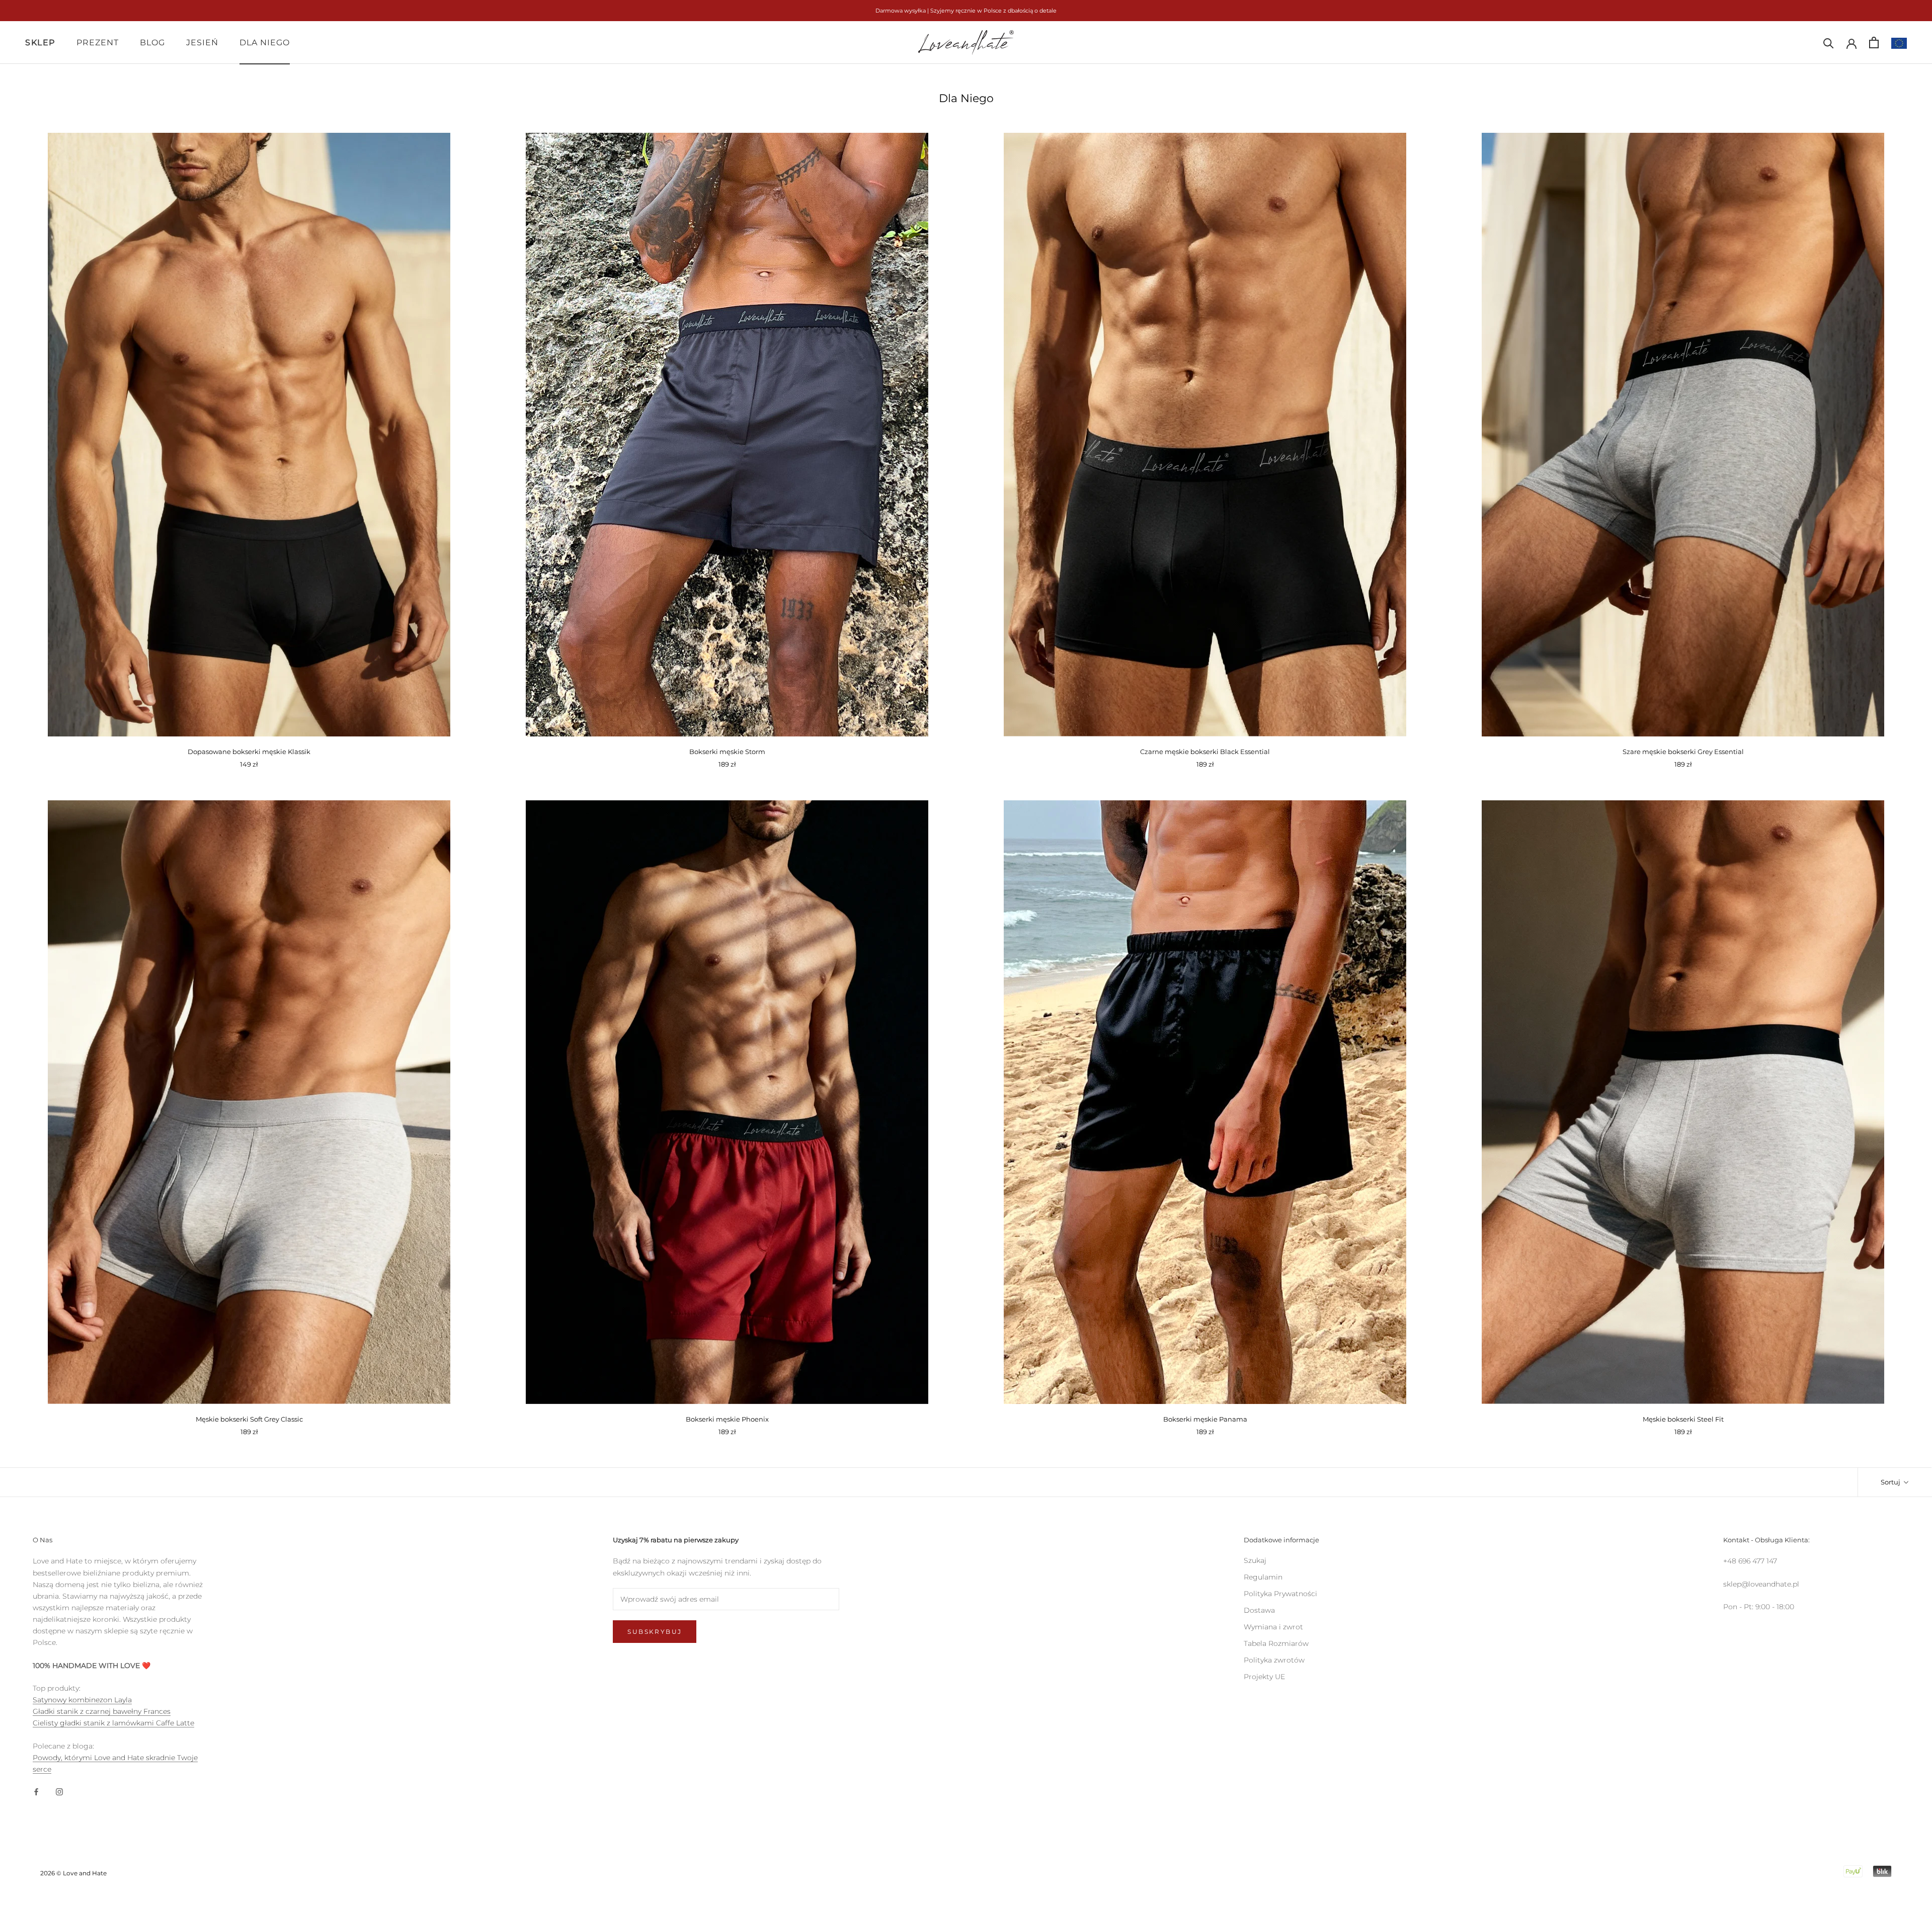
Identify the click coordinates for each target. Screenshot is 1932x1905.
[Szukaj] (1829, 43)
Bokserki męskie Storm (727, 752)
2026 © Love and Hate (73, 1873)
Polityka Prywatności (1280, 1594)
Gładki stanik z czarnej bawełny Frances (102, 1711)
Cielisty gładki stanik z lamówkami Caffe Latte (113, 1723)
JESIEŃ (202, 43)
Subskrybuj (655, 1632)
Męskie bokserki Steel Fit (1683, 1419)
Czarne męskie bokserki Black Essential (1205, 752)
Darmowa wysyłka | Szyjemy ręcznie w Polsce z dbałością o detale (966, 11)
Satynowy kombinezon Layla (82, 1700)
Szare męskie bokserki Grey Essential (1683, 752)
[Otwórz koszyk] (1874, 43)
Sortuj (1891, 1482)
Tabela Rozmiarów (1276, 1643)
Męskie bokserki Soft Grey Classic (249, 1419)
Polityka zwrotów (1274, 1660)
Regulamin (1263, 1577)
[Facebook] (36, 1791)
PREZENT (98, 43)
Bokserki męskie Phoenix (727, 1419)
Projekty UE (1264, 1677)
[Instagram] (59, 1791)
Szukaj (1255, 1560)
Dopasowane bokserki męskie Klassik (249, 752)
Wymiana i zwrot (1273, 1627)
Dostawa (1259, 1610)
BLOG (152, 43)
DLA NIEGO (265, 43)
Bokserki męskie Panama (1205, 1419)
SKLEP (40, 43)
